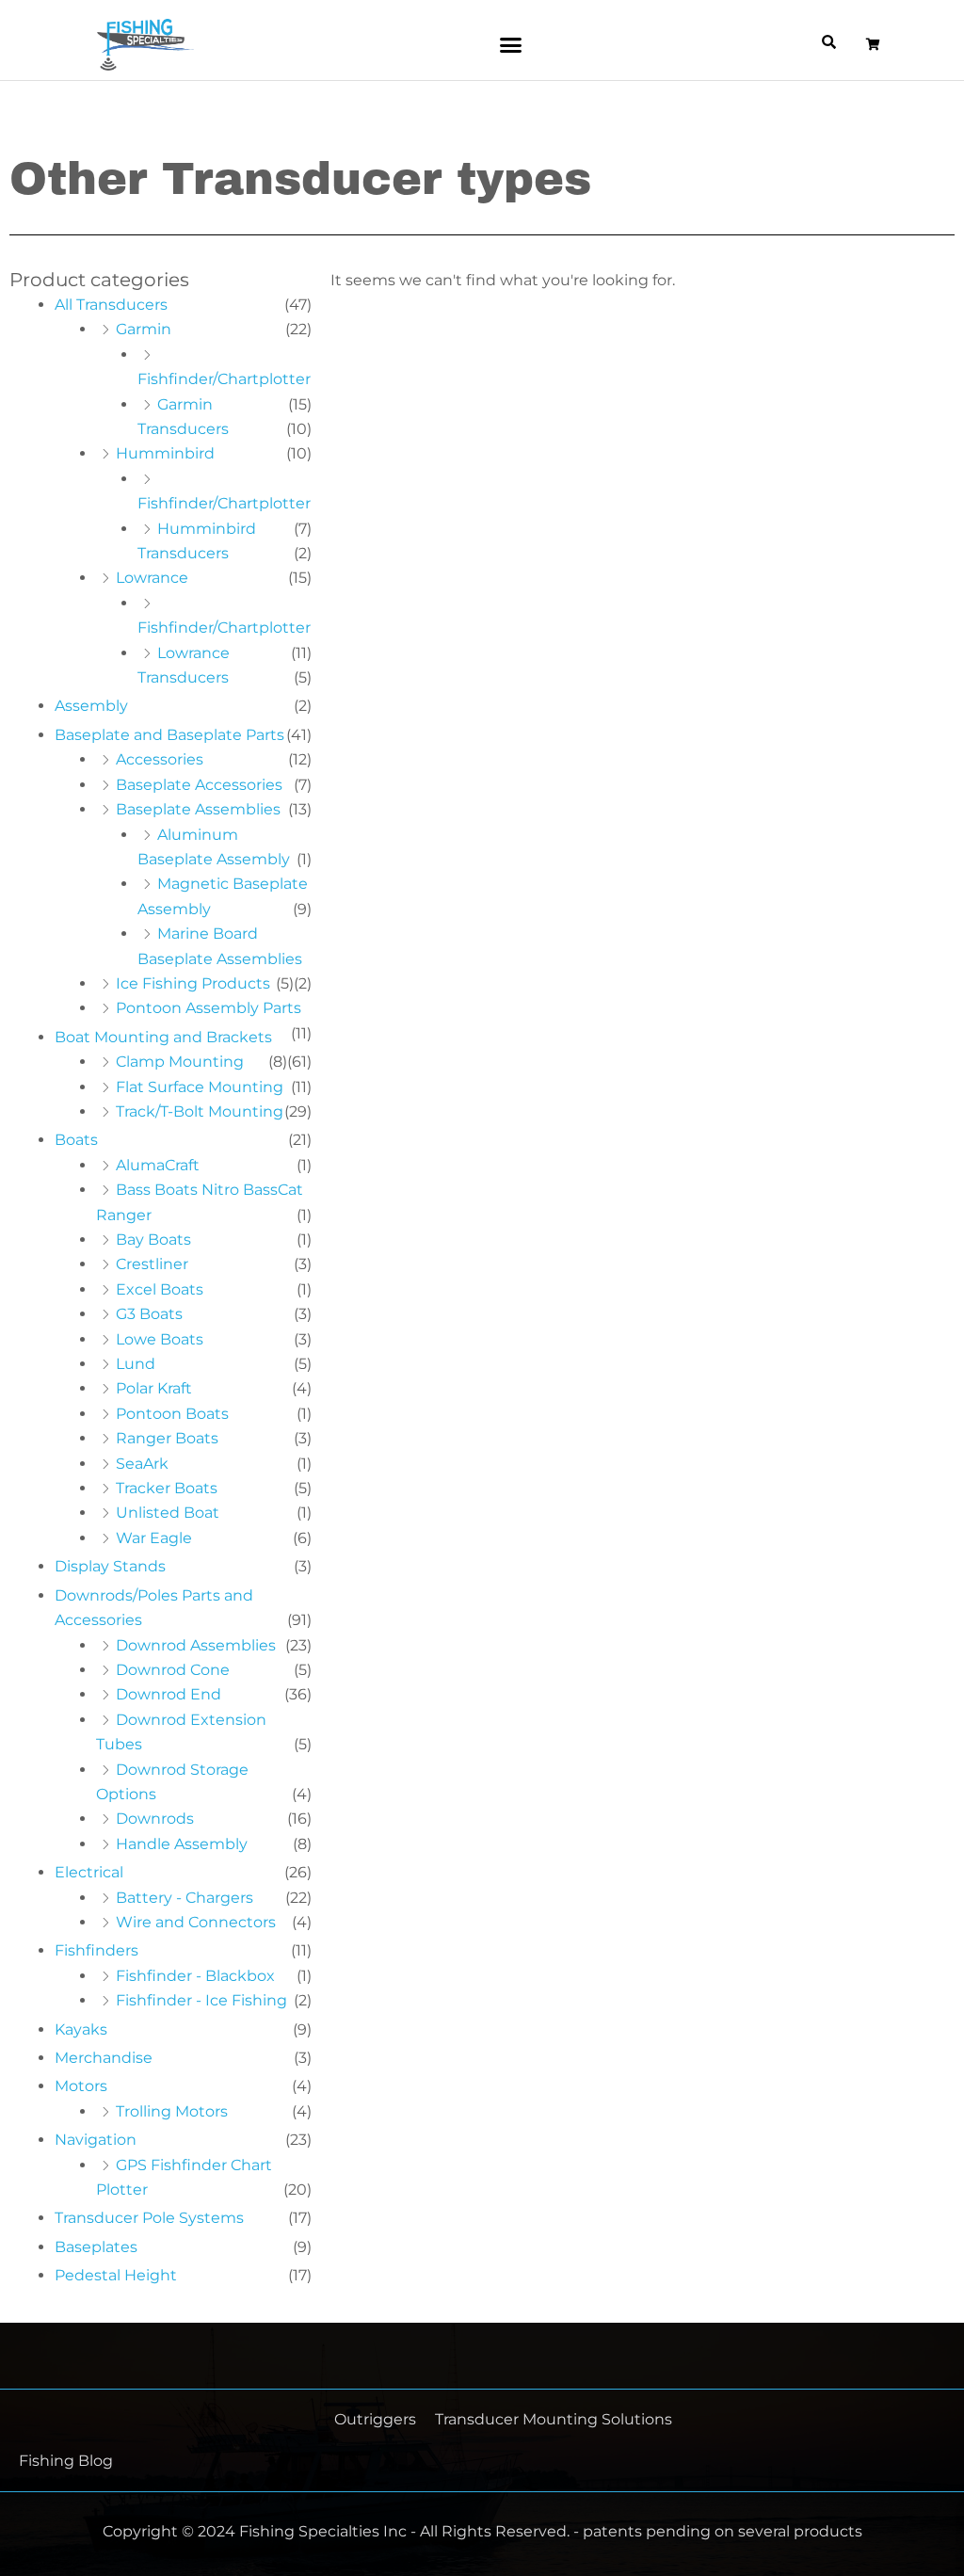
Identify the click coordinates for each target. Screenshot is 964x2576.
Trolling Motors (172, 2111)
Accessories (160, 759)
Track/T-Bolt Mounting (200, 1111)
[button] (511, 45)
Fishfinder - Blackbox (195, 1976)
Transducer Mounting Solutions (554, 2419)
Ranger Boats (167, 1438)
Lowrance (152, 578)
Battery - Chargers (185, 1898)
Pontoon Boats (172, 1414)
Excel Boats (160, 1289)
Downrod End (169, 1694)
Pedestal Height (116, 2275)
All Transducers (111, 305)
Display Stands (110, 1566)
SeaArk (142, 1464)
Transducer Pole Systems (149, 2218)
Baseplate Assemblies (198, 809)
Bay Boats (153, 1240)
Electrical (89, 1872)
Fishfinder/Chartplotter (224, 379)
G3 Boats (149, 1314)
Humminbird (165, 453)
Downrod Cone (173, 1670)
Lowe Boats (160, 1339)
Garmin (144, 329)
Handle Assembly (182, 1844)
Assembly (91, 706)
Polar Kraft (154, 1388)
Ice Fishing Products (193, 983)
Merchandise (104, 2058)
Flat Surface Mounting (200, 1087)
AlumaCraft (158, 1165)
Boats (76, 1140)
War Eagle (154, 1538)
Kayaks (81, 2029)
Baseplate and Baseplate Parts (169, 735)
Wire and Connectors (196, 1922)
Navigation (96, 2140)
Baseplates (96, 2247)
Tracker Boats (167, 1488)
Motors (81, 2086)
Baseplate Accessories (199, 785)
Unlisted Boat (168, 1513)
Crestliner (152, 1264)
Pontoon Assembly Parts (209, 1008)
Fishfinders (96, 1950)
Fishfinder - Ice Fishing (201, 2000)
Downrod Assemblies (196, 1645)
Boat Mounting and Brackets (163, 1037)
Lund (136, 1364)
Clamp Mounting (180, 1062)
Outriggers (375, 2419)
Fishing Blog (66, 2461)
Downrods (155, 1819)
